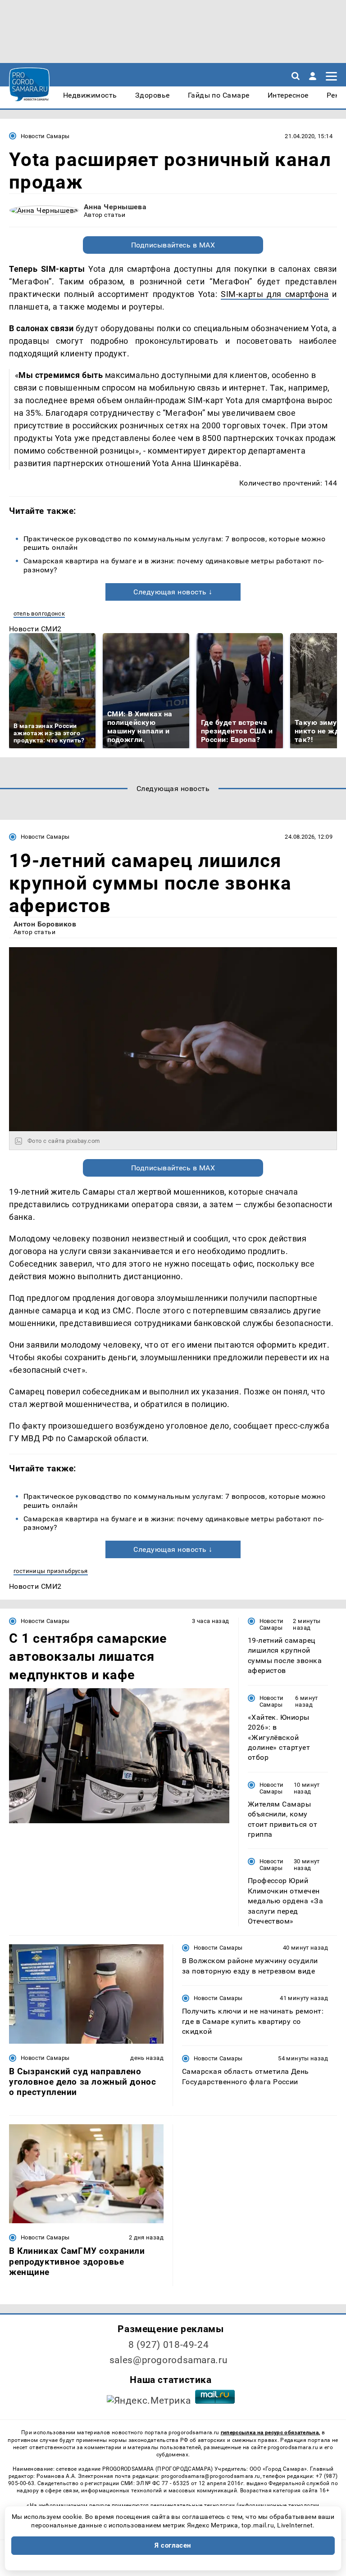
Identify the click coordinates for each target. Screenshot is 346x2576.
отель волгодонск (39, 614)
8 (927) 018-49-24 (169, 2345)
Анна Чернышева (115, 207)
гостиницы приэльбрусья (51, 1571)
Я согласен (173, 2545)
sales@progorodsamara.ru (168, 2360)
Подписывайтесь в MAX (173, 245)
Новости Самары (45, 136)
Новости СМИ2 (35, 629)
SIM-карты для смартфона (275, 294)
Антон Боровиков (45, 924)
